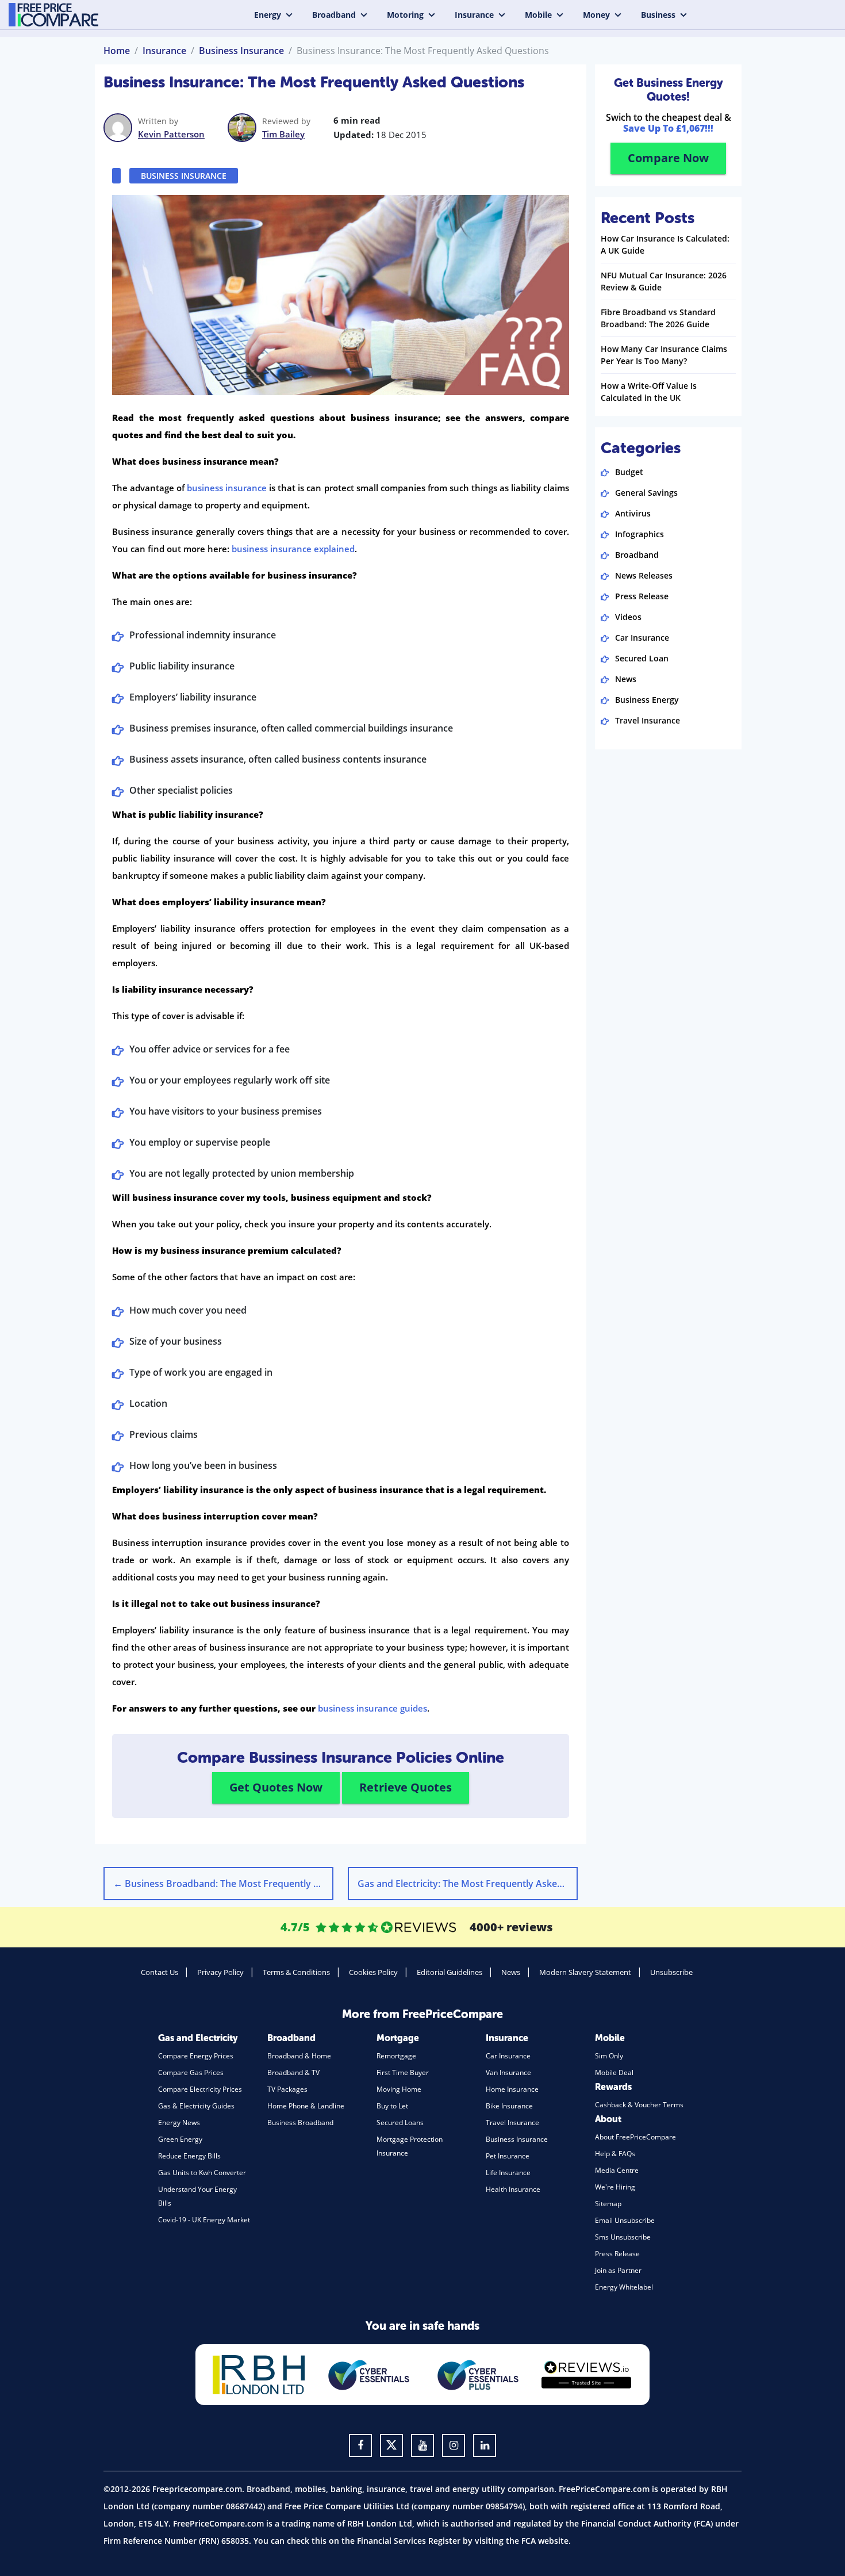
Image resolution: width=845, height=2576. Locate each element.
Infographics (639, 534)
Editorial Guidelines (450, 1972)
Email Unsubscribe (625, 2220)
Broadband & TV (293, 2072)
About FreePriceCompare (635, 2137)
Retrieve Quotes (406, 1787)
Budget (629, 472)
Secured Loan (642, 658)
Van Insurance (508, 2072)
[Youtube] (422, 2445)
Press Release (642, 596)
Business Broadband (300, 2123)
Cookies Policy (373, 1972)
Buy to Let (392, 2106)
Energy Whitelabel (624, 2287)
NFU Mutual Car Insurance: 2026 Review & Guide (664, 281)
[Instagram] (454, 2445)
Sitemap (608, 2204)
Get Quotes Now (276, 1787)
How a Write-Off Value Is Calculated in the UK (649, 392)
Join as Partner (618, 2270)
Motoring (405, 15)
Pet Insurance (508, 2156)
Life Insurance (508, 2173)
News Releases (644, 575)
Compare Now (668, 158)
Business (658, 15)
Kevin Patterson (171, 134)
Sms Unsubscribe (623, 2237)
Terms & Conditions (296, 1972)
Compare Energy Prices (196, 2056)
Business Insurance (241, 51)
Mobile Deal (614, 2072)
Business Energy (647, 700)
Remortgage (396, 2056)
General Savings (646, 493)
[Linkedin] (485, 2445)
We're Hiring (615, 2187)
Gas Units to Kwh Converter (202, 2173)
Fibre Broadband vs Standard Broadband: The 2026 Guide (658, 318)
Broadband (334, 15)
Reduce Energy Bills (189, 2156)
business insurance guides (372, 1708)
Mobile (538, 15)
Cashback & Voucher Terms (639, 2105)
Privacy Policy (220, 1972)
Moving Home (399, 2089)
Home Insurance (512, 2089)
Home (117, 51)
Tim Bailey (283, 134)
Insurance (474, 15)
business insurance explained (293, 549)
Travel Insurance (648, 720)
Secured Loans (400, 2123)
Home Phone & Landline (306, 2106)
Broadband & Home (299, 2056)
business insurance (227, 488)
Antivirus (633, 513)
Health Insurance (513, 2189)
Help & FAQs (615, 2154)
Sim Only (609, 2056)
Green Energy (180, 2139)
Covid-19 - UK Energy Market (204, 2220)
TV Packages (287, 2089)
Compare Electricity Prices (200, 2089)
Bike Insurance (509, 2106)
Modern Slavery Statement (585, 1972)
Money (596, 15)
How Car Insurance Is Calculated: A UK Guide (665, 244)
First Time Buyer (403, 2072)
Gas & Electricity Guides (196, 2106)
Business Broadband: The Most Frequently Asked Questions (223, 1884)
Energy (268, 15)
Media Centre (617, 2170)
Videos (628, 617)
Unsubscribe (671, 1972)
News (626, 679)
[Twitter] (391, 2445)
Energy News (179, 2123)
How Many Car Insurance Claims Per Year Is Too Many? (664, 355)
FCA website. (546, 2541)
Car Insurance (642, 638)
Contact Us (160, 1972)
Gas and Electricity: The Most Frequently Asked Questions (468, 1884)
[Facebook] (360, 2445)
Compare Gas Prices (191, 2072)
